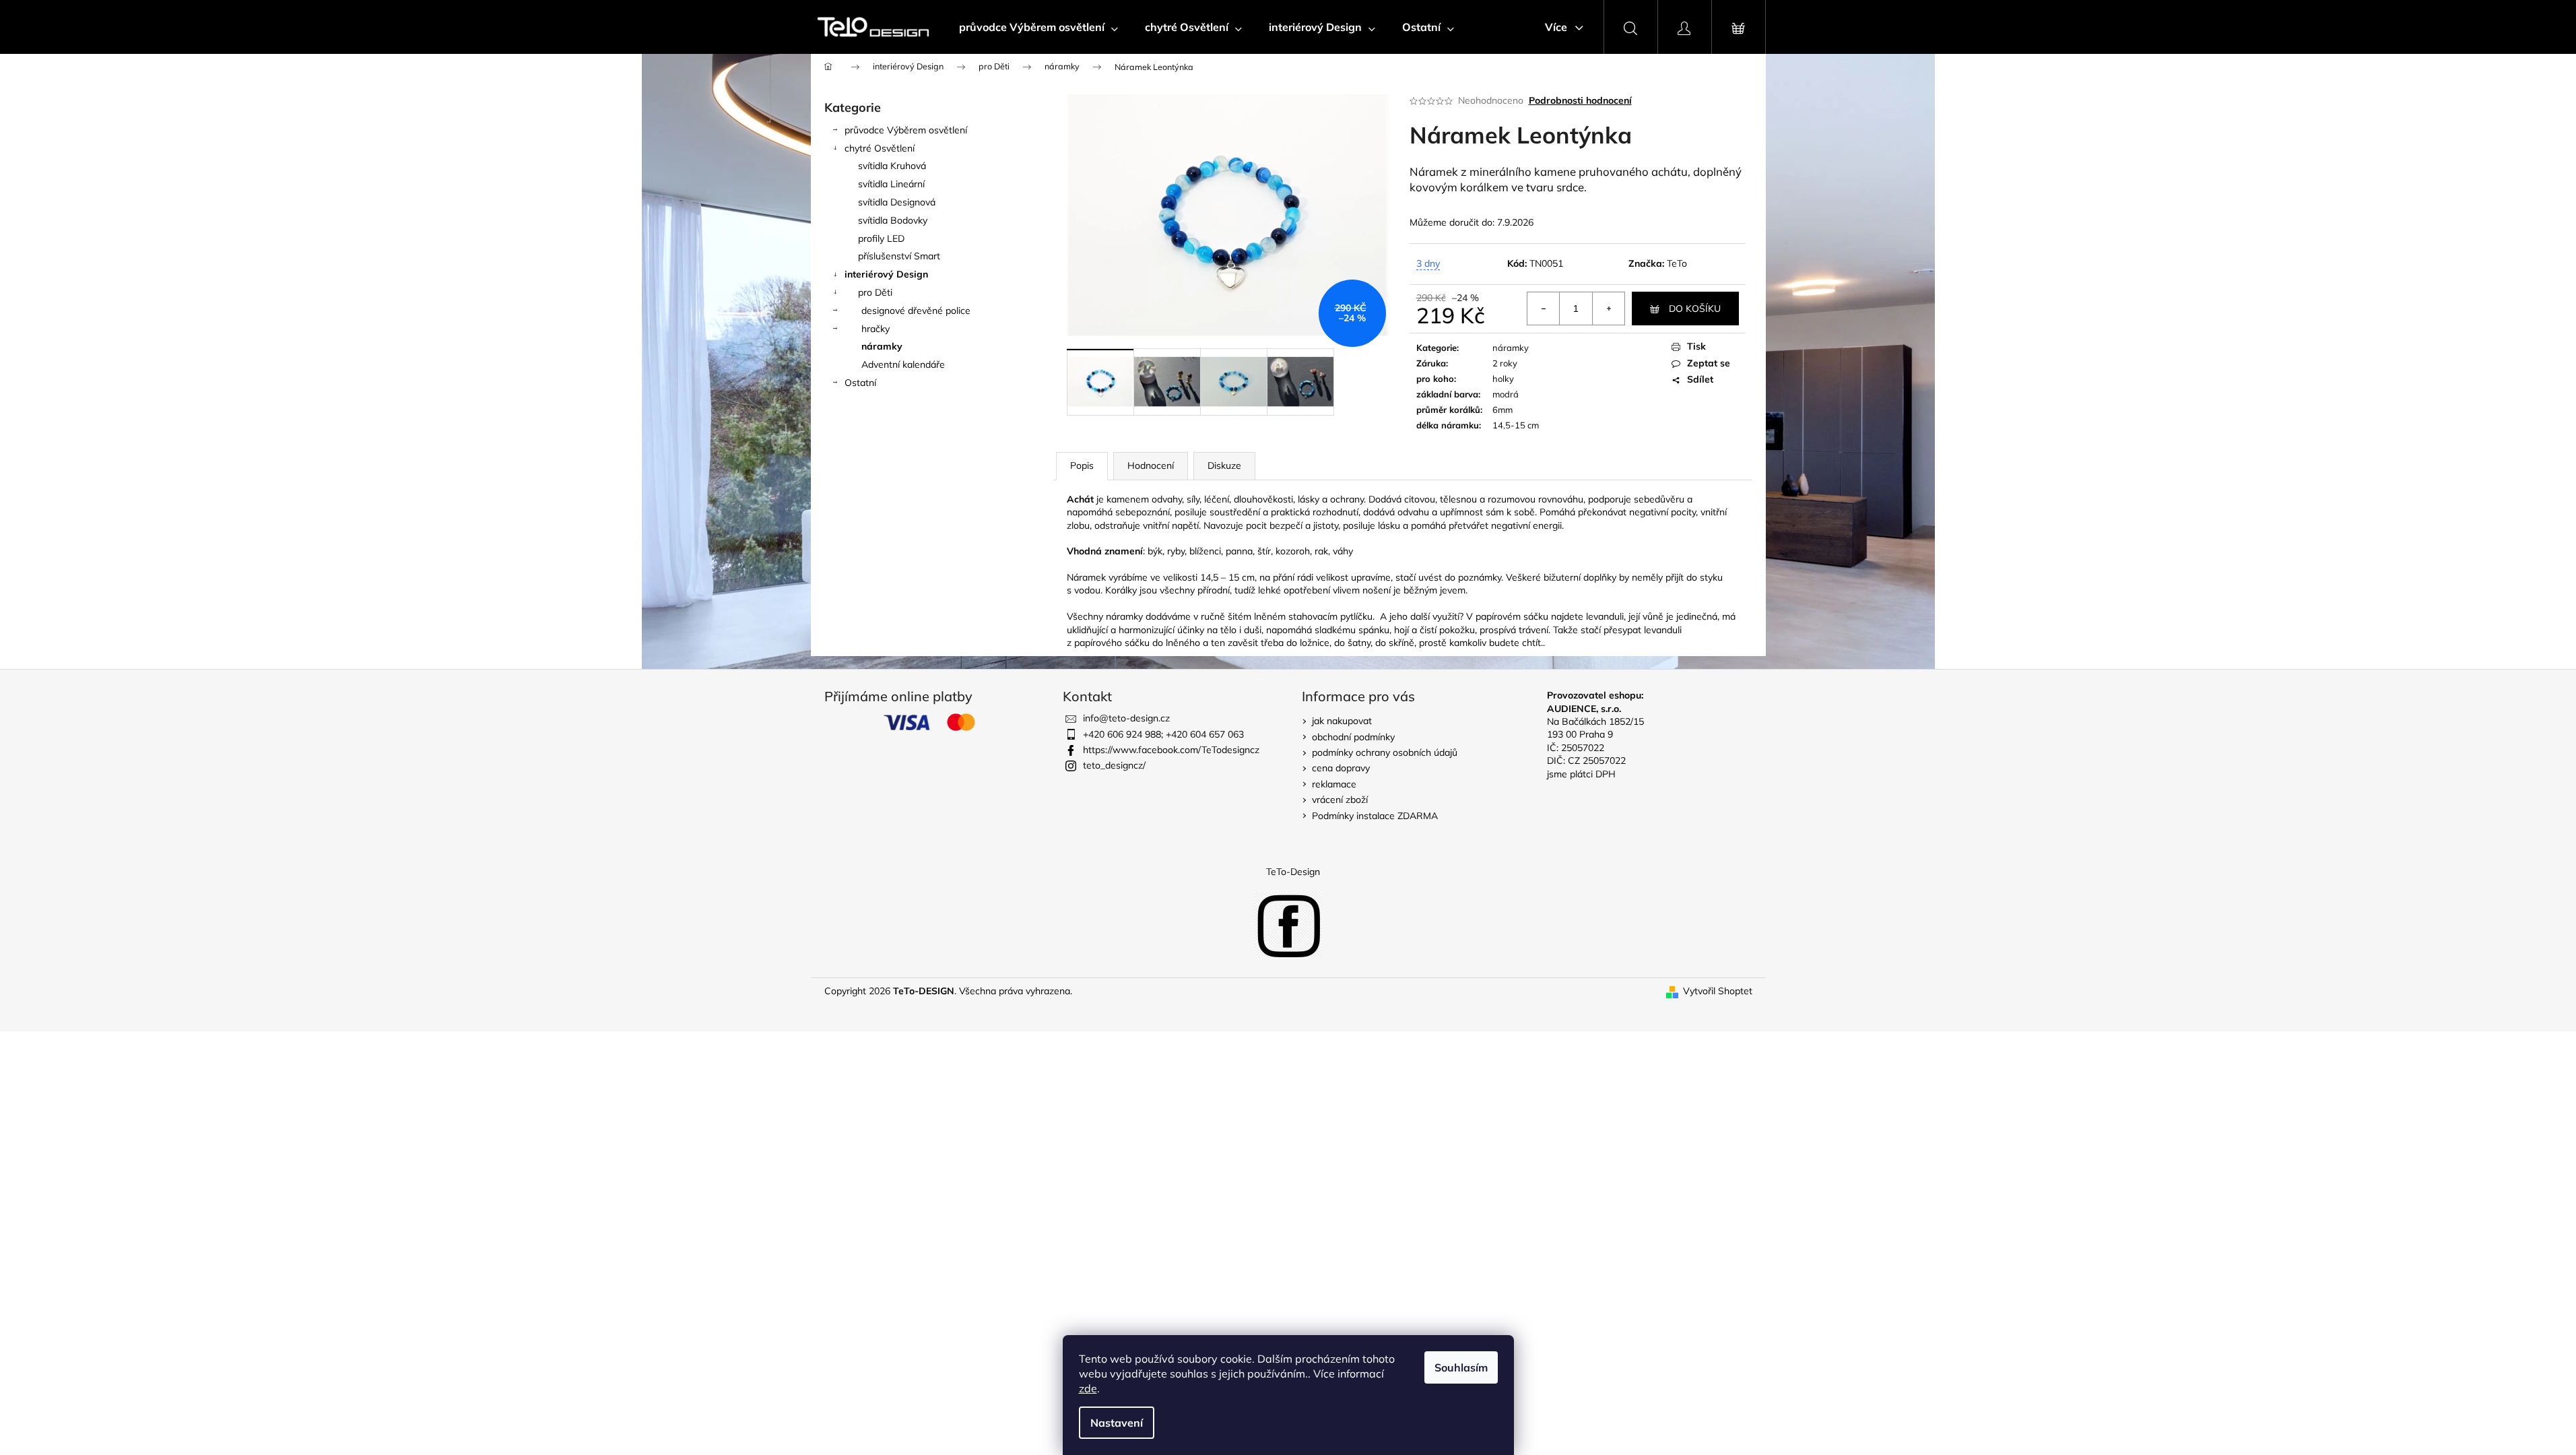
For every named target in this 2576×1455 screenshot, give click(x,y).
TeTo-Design (1293, 872)
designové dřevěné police (916, 311)
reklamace (1334, 784)
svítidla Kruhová (892, 166)
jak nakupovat (1342, 721)
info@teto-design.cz (1126, 718)
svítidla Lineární (891, 184)
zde (1088, 1388)
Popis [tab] (1082, 465)
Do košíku (1695, 309)
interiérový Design (886, 274)
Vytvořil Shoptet (1718, 991)
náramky (882, 346)
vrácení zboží (1340, 800)
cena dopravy (1341, 768)
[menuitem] (1038, 27)
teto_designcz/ (1114, 765)
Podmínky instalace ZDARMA (1375, 816)
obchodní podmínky (1353, 737)
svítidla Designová (897, 202)
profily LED (881, 238)
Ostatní (860, 383)
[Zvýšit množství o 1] (1608, 309)
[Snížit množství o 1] (1544, 309)
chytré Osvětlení (880, 148)
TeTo (1677, 263)
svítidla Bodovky (893, 220)
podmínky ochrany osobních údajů (1385, 752)
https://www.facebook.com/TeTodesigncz (1171, 750)
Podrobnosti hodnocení (1580, 100)
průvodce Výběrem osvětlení (906, 130)
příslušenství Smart (899, 256)
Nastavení (1117, 1423)
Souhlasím (1461, 1367)
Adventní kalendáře (903, 364)
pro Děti (875, 292)
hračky (876, 329)
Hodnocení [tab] (1151, 465)
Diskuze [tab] (1224, 465)
